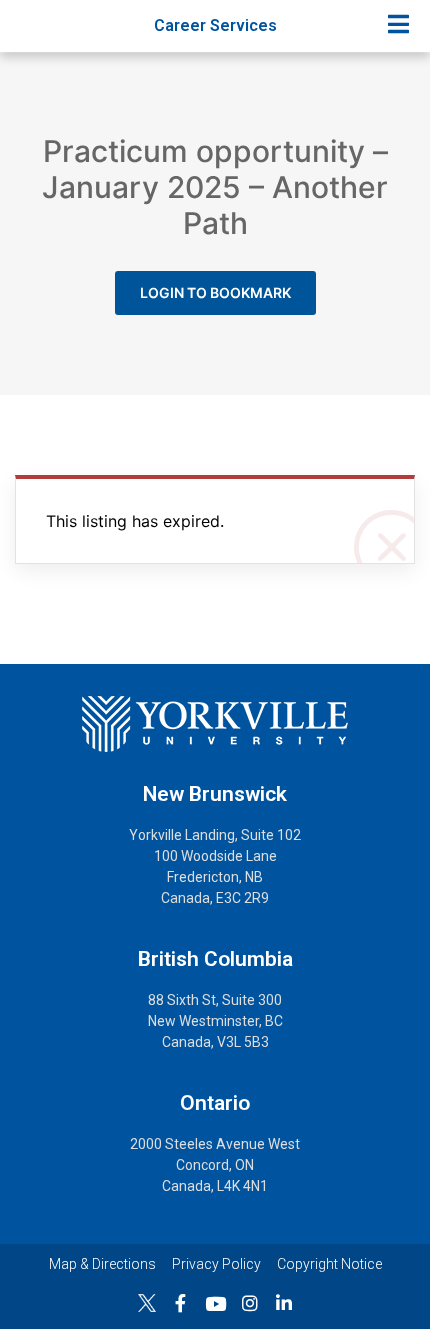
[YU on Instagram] (250, 1303)
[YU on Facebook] (181, 1303)
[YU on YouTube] (215, 1303)
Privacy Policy (216, 1264)
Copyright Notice (329, 1264)
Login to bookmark (215, 292)
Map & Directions (102, 1264)
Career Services (215, 25)
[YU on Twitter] (147, 1303)
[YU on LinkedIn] (284, 1303)
